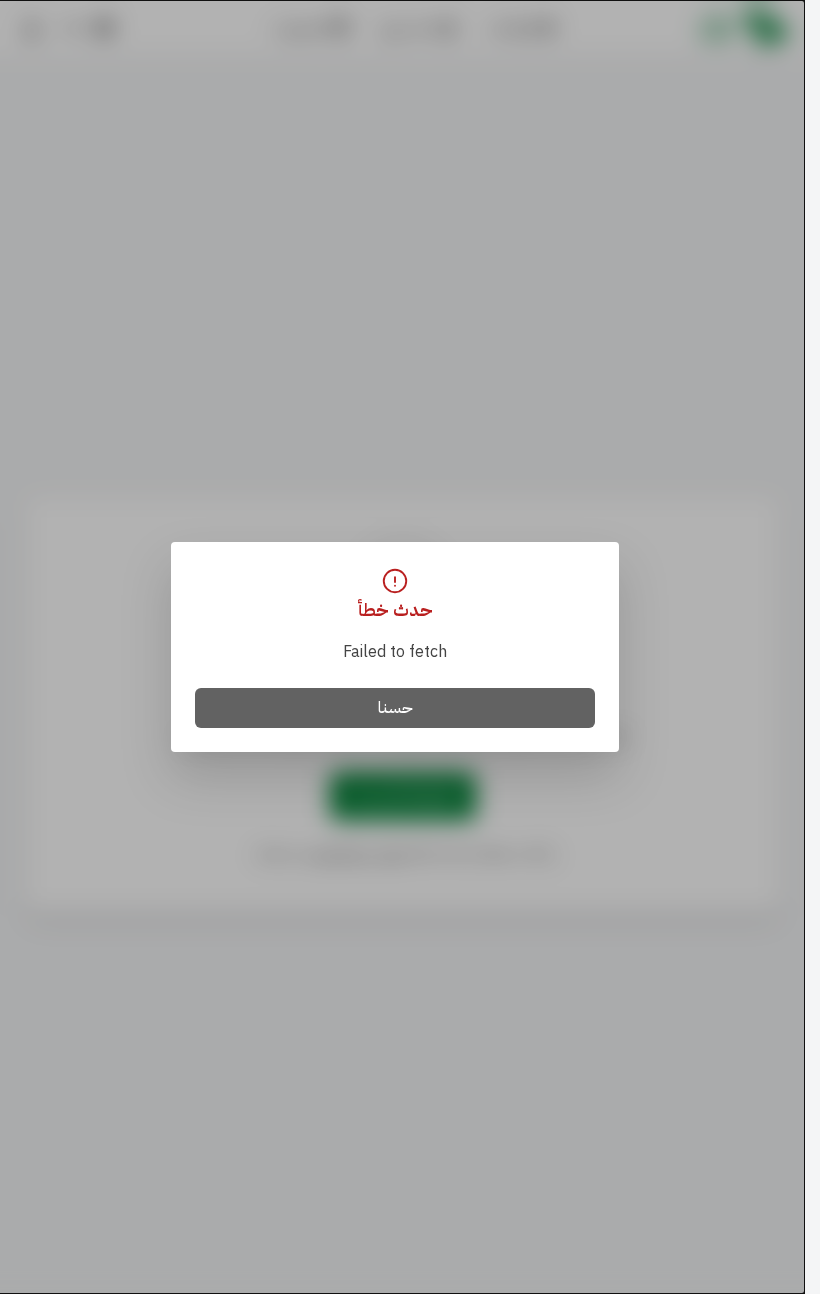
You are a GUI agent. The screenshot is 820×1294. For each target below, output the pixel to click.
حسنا (395, 708)
